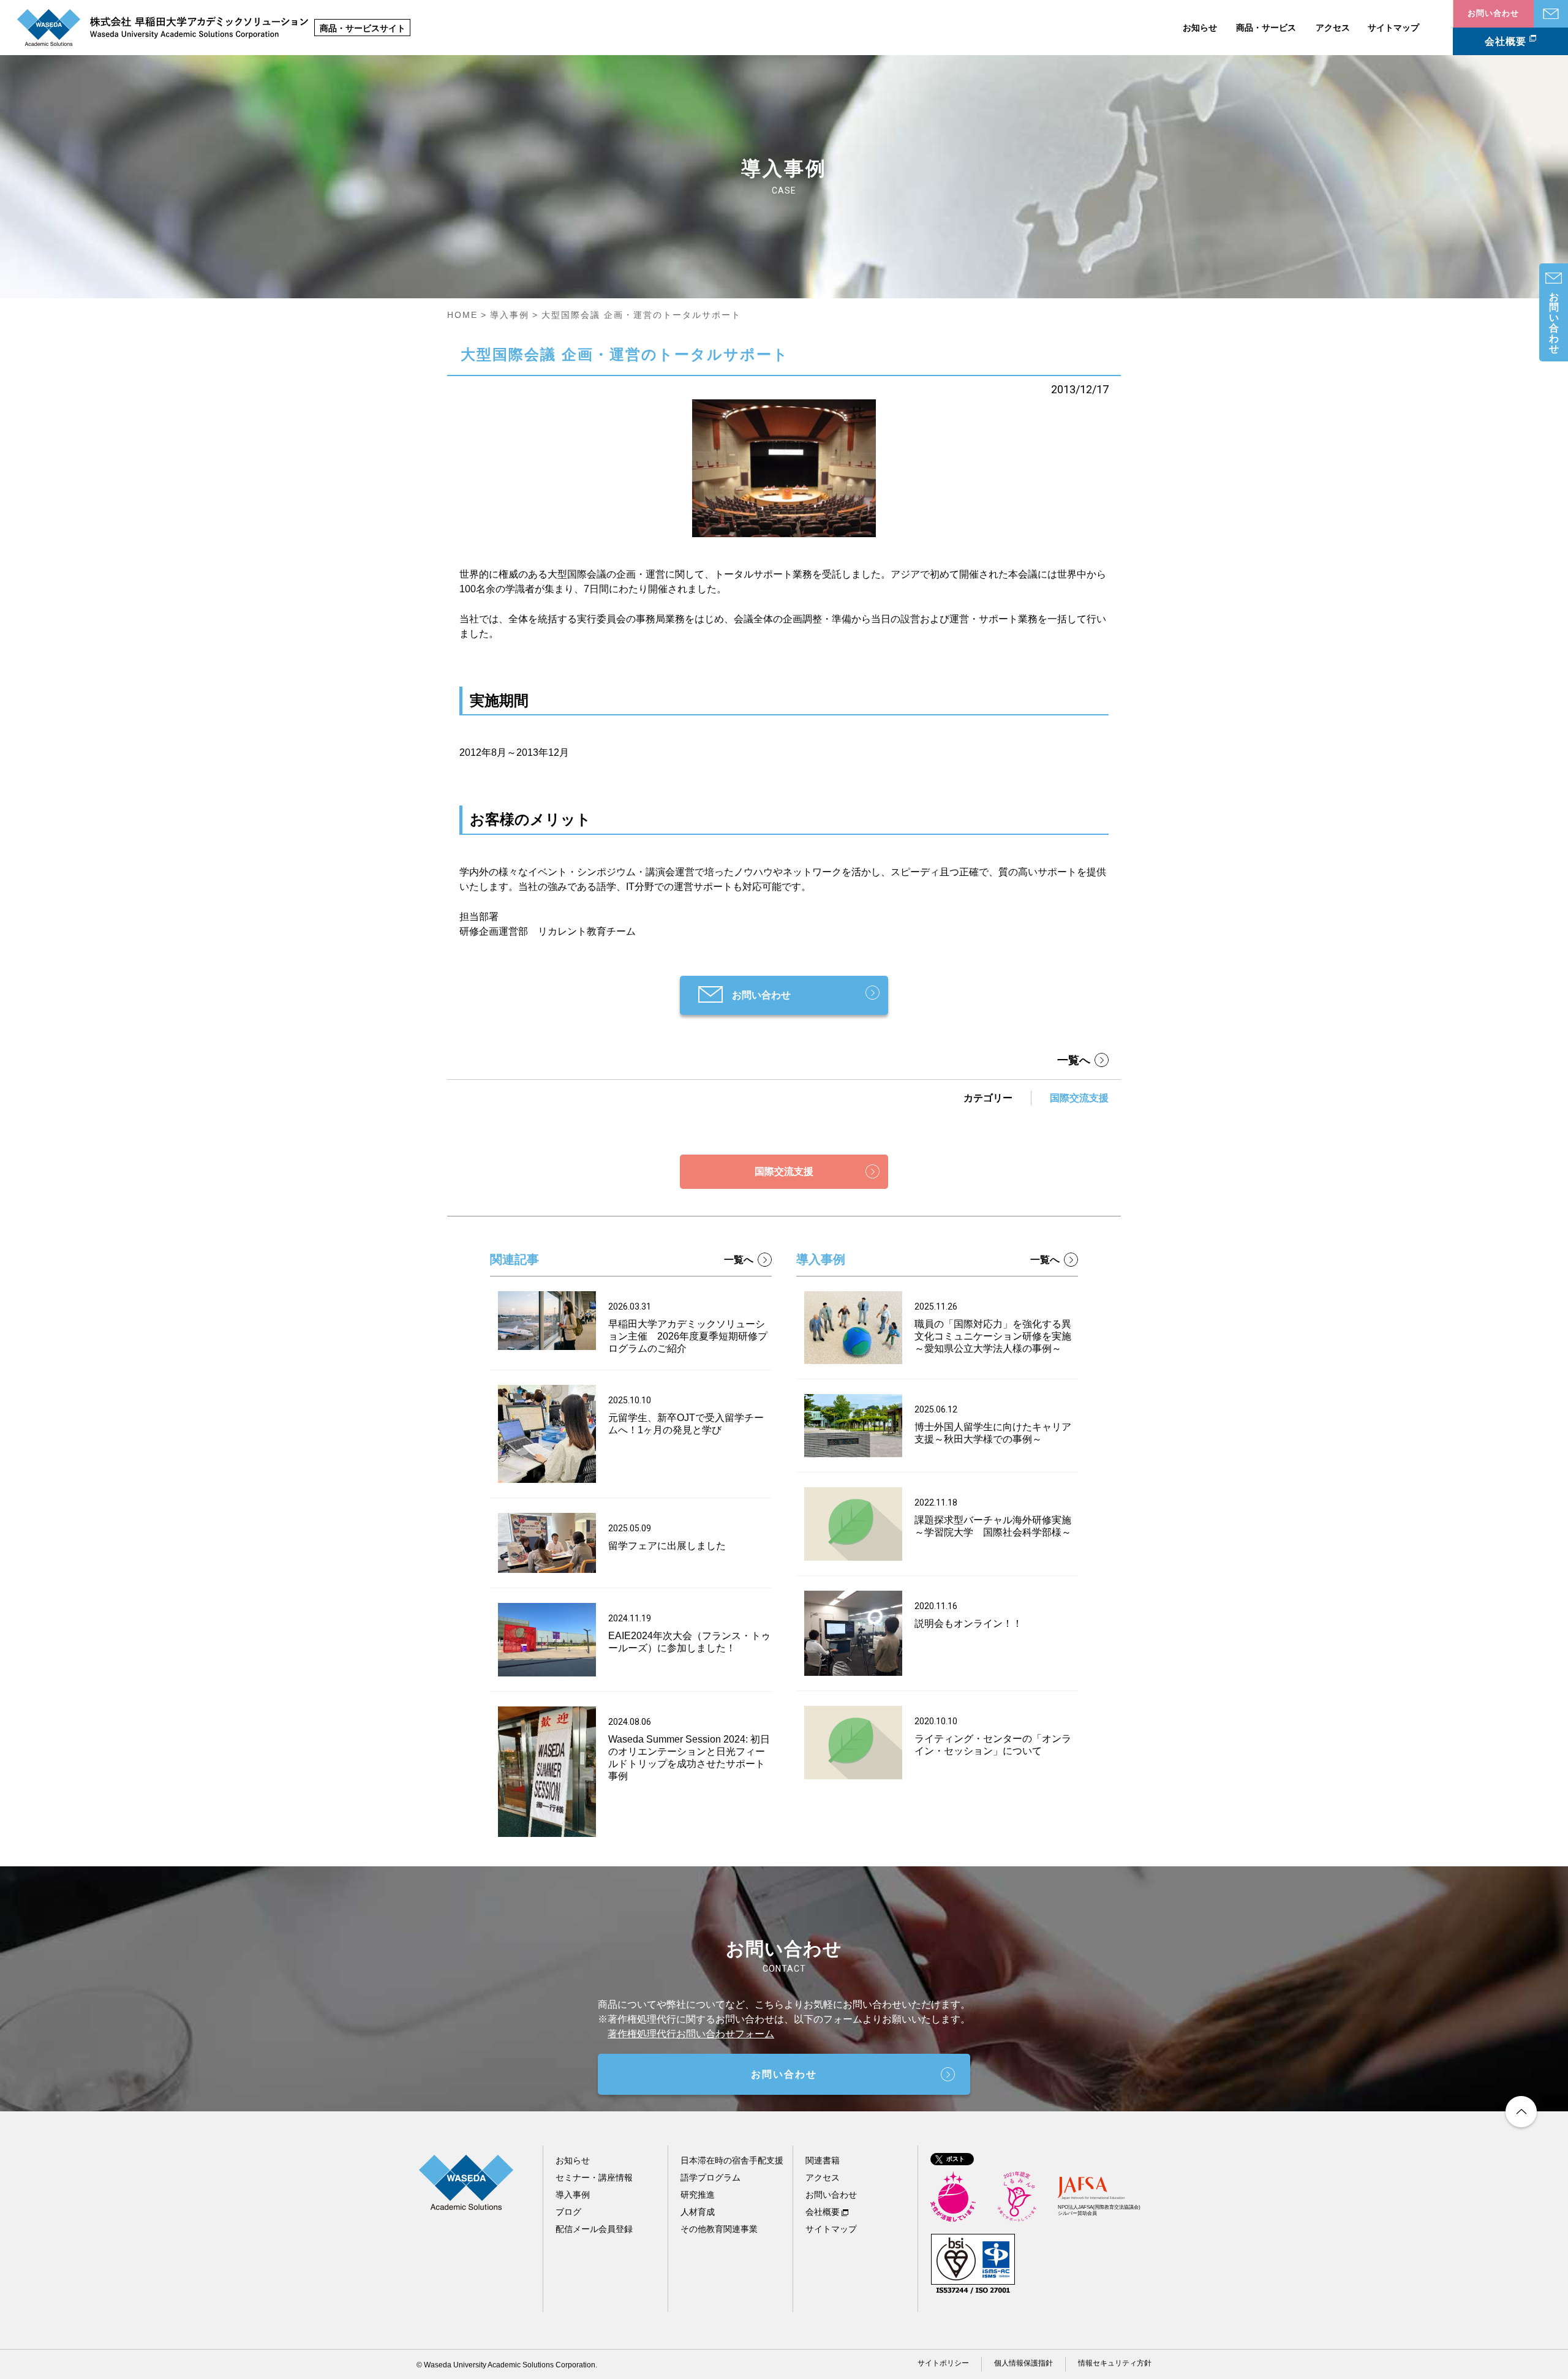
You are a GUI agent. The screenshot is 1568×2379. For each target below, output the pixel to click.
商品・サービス (1266, 28)
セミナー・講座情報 (594, 2177)
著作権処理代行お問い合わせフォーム (691, 2034)
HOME (462, 315)
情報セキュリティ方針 (1115, 2363)
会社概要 (1506, 41)
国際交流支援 (1079, 1098)
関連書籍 (823, 2160)
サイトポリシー (943, 2363)
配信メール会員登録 (594, 2229)
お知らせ (1200, 28)
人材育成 (698, 2212)
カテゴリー (988, 1098)
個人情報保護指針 (1023, 2363)
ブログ (568, 2212)
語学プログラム (710, 2177)
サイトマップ (1393, 28)
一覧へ (1074, 1060)
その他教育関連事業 (719, 2229)
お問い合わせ (1551, 14)
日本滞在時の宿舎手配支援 (732, 2160)
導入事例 (510, 315)
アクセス (1333, 28)
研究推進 (698, 2195)
